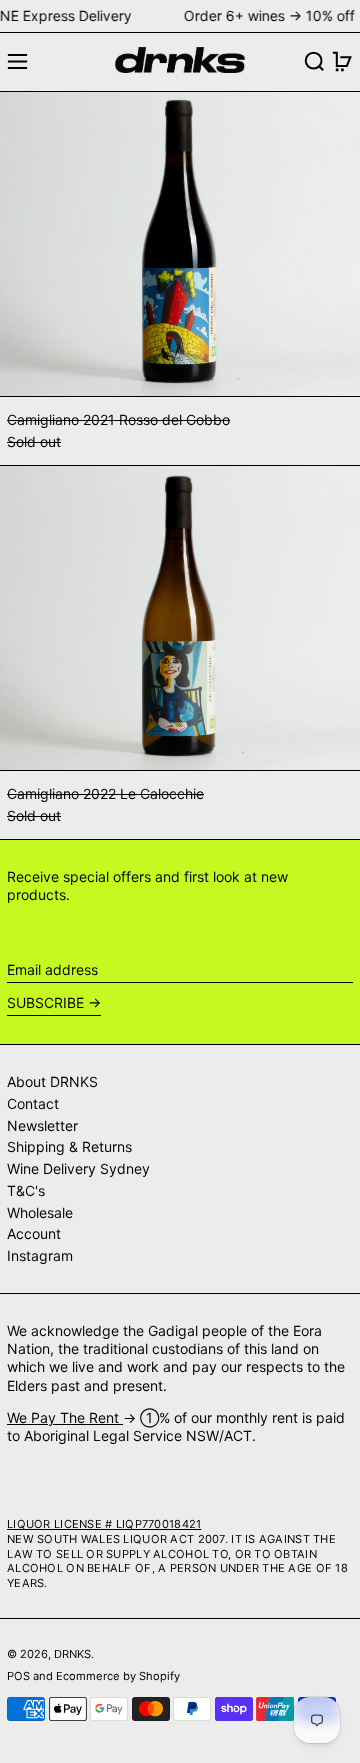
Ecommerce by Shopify (118, 1676)
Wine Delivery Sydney (78, 1168)
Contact (33, 1103)
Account (34, 1233)
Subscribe (45, 1002)
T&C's (26, 1190)
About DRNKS (52, 1081)
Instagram (40, 1255)
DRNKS (72, 1654)
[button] (314, 61)
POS (18, 1676)
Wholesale (40, 1212)
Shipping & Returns (69, 1146)
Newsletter (42, 1125)
